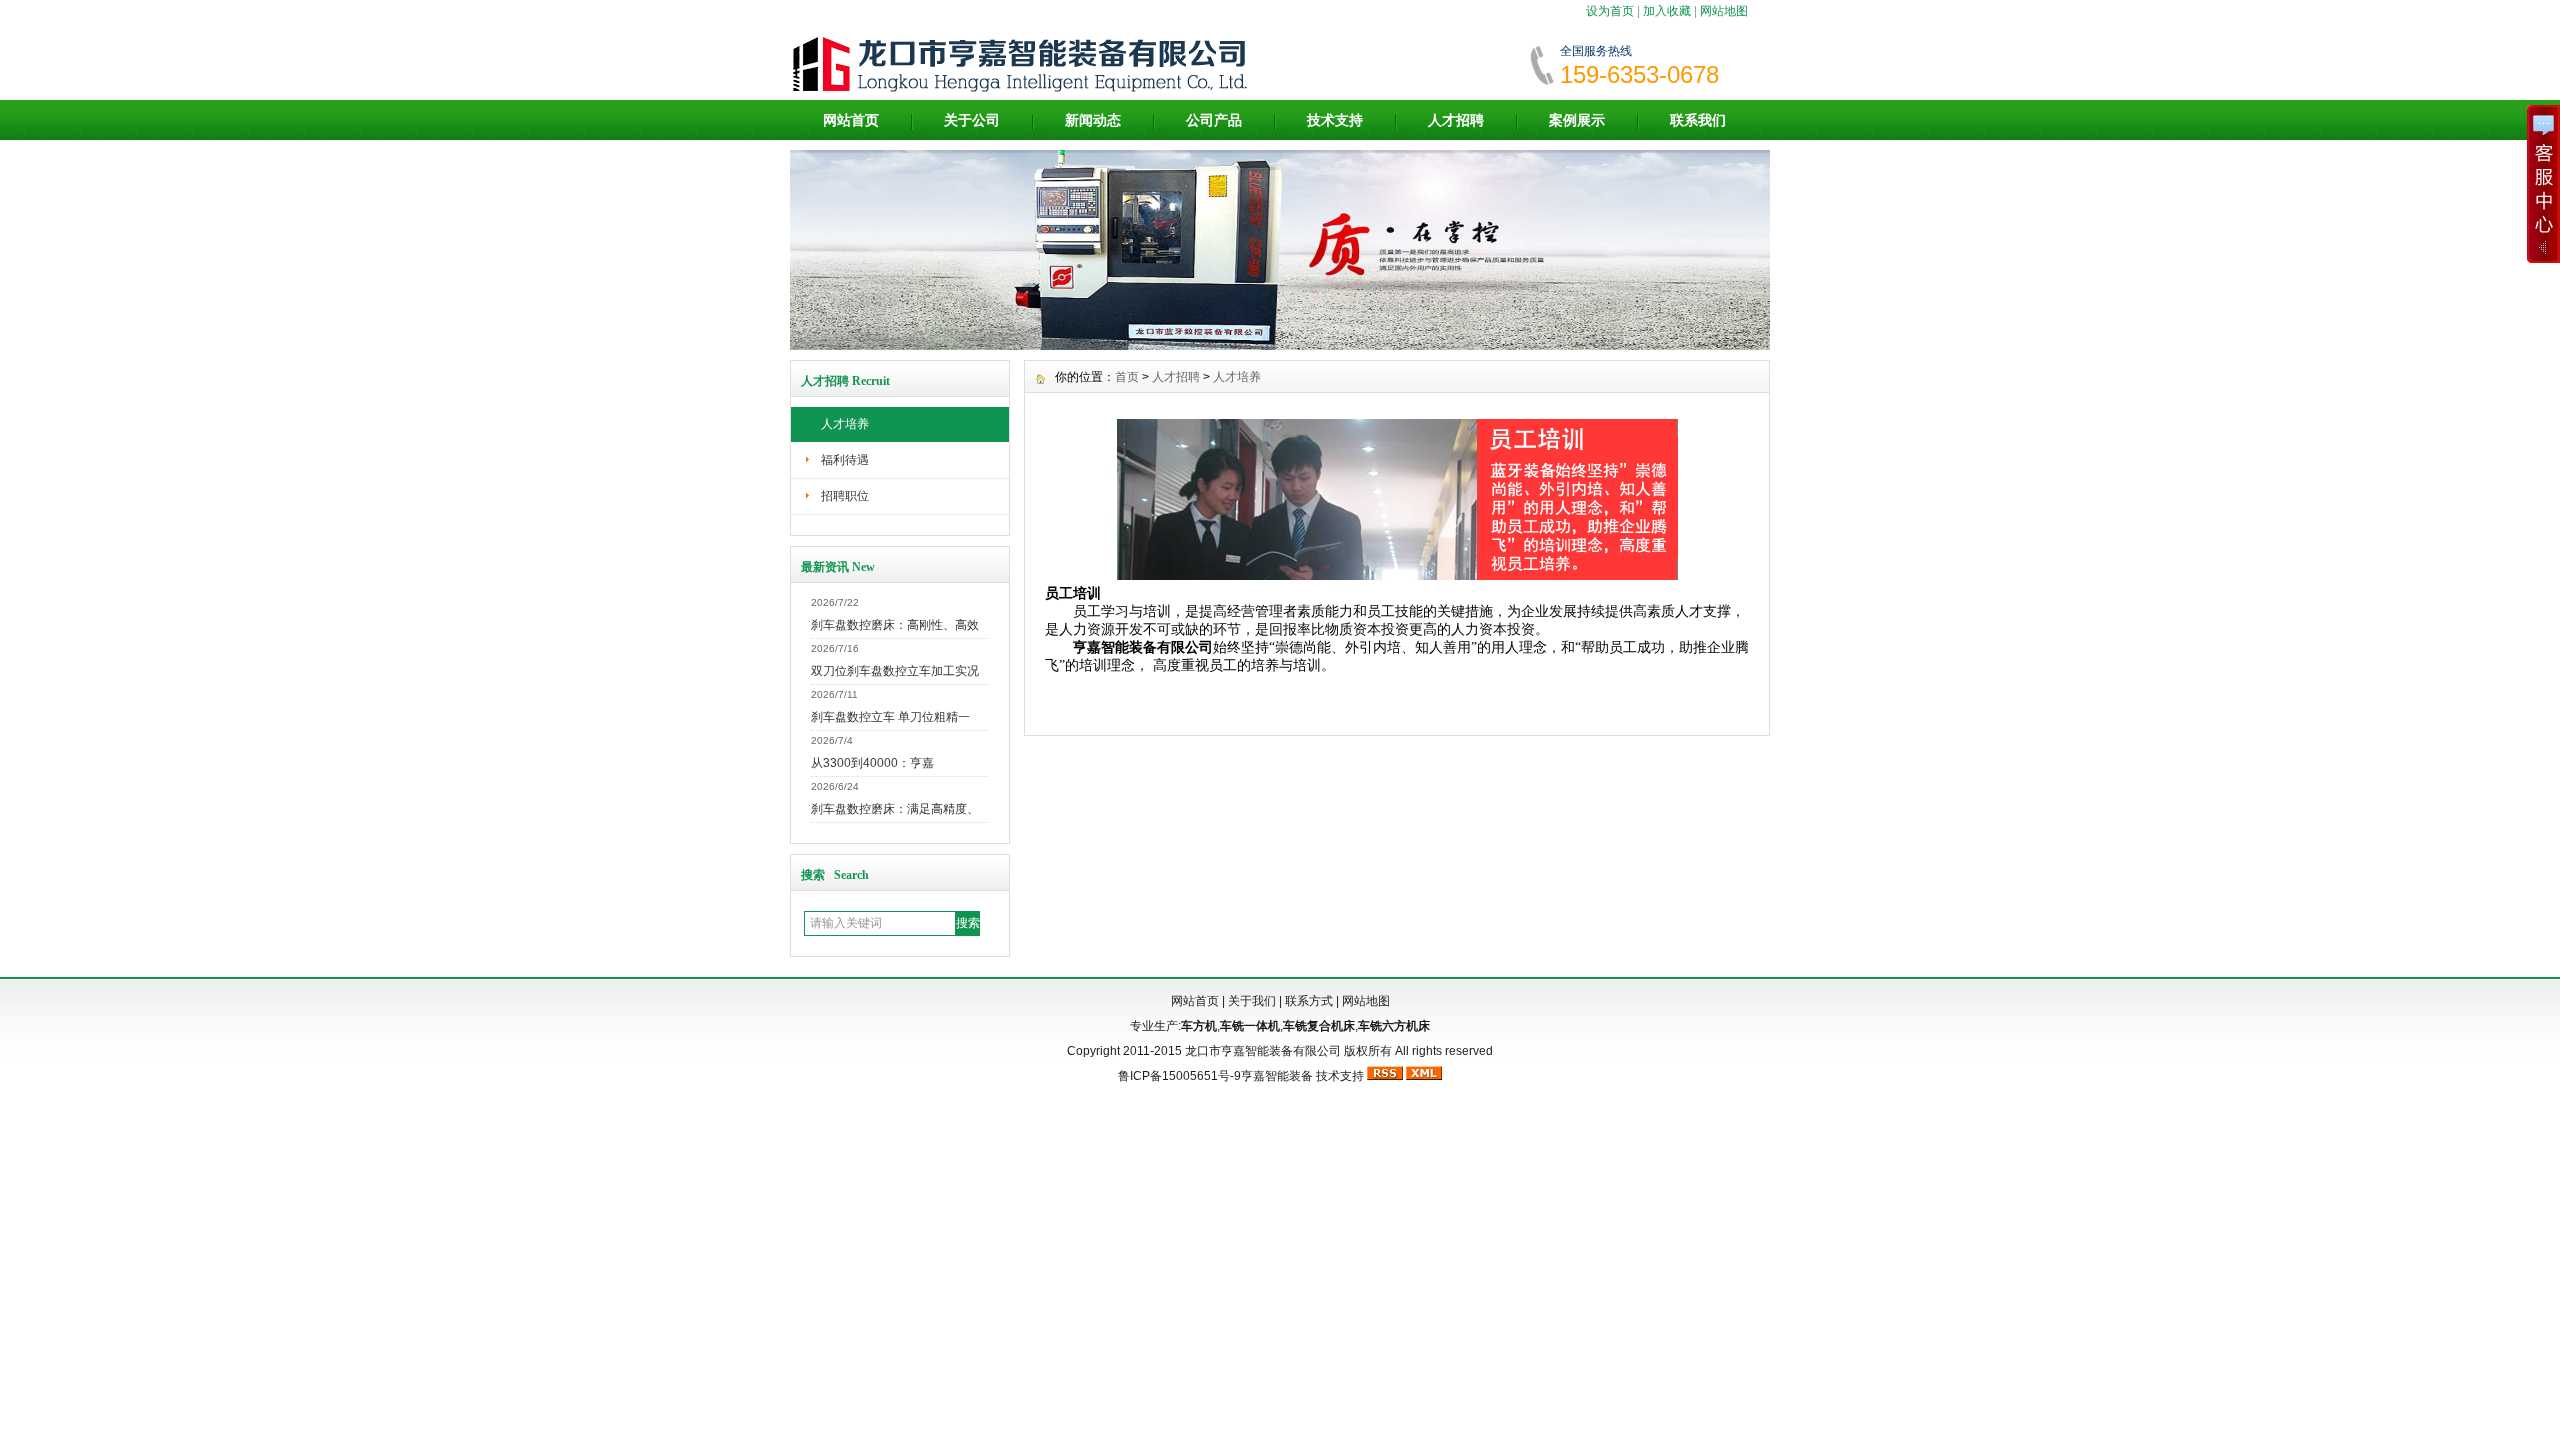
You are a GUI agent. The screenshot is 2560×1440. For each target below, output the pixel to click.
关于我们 (1252, 1001)
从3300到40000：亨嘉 (872, 763)
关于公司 (972, 120)
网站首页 (851, 120)
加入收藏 (1667, 11)
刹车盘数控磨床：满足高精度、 (895, 809)
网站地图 (1724, 11)
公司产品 (1214, 120)
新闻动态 (1093, 120)
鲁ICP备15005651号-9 (1179, 1076)
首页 (1127, 377)
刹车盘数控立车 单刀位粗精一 (890, 717)
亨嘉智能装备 (1277, 1076)
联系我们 (1698, 120)
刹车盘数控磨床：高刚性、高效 (895, 625)
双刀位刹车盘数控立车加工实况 (895, 671)
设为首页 (1610, 11)
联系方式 (1309, 1001)
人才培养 (845, 424)
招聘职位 (845, 496)
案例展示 (1577, 120)
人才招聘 (1456, 120)
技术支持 (1335, 120)
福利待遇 (845, 460)
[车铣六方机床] (1280, 345)
